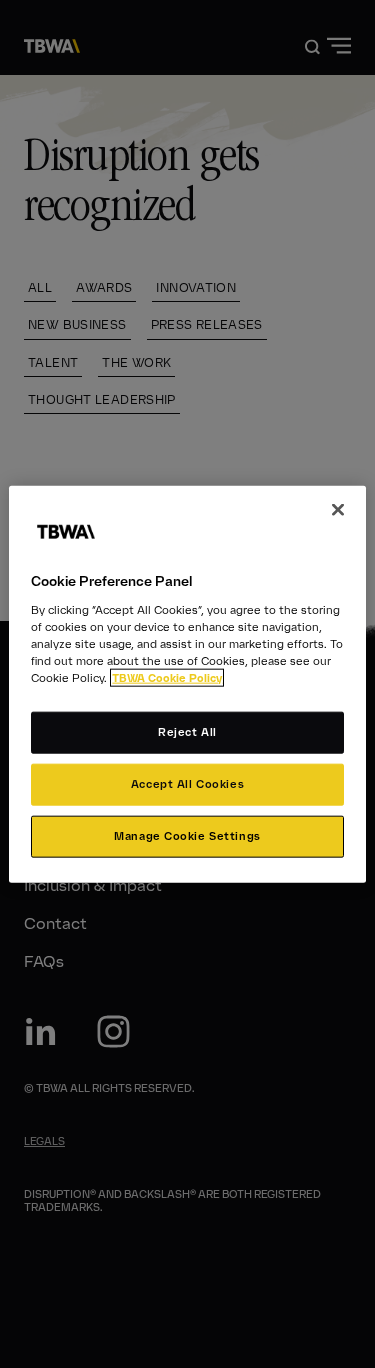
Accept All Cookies (187, 783)
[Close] (338, 510)
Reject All (187, 732)
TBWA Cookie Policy (167, 678)
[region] (187, 684)
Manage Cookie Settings (187, 835)
